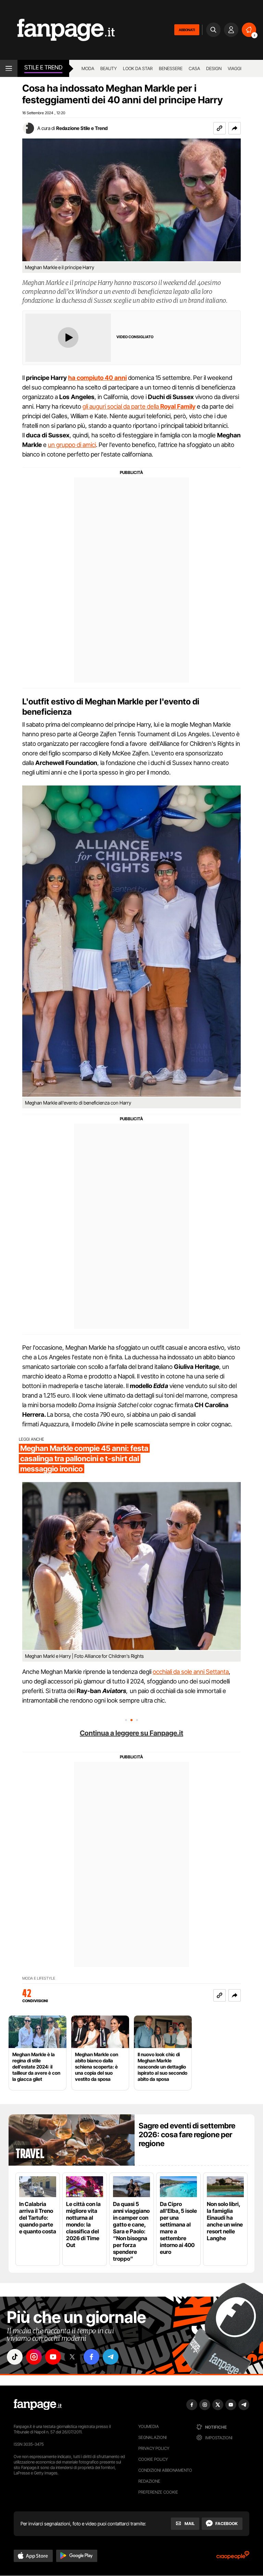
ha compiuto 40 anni (97, 378)
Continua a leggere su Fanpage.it (131, 1733)
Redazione (149, 2481)
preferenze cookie (158, 2492)
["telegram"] (111, 2357)
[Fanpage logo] (57, 30)
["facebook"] (91, 2357)
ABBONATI (187, 30)
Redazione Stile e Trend (82, 128)
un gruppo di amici (72, 445)
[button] (235, 128)
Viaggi (235, 68)
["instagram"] (34, 2357)
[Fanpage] (38, 2405)
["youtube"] (53, 2357)
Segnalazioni (153, 2437)
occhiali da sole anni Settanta (191, 1672)
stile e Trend (43, 67)
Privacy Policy (154, 2448)
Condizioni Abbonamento (165, 2470)
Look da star (138, 68)
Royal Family (178, 406)
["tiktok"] (15, 2357)
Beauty (109, 68)
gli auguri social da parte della (121, 406)
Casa (194, 68)
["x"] (72, 2357)
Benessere (171, 68)
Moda (88, 68)
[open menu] (9, 68)
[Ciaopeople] (233, 2557)
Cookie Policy (153, 2459)
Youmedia (149, 2426)
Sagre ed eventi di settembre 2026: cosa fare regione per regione (187, 2135)
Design (214, 68)
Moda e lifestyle (39, 1978)
